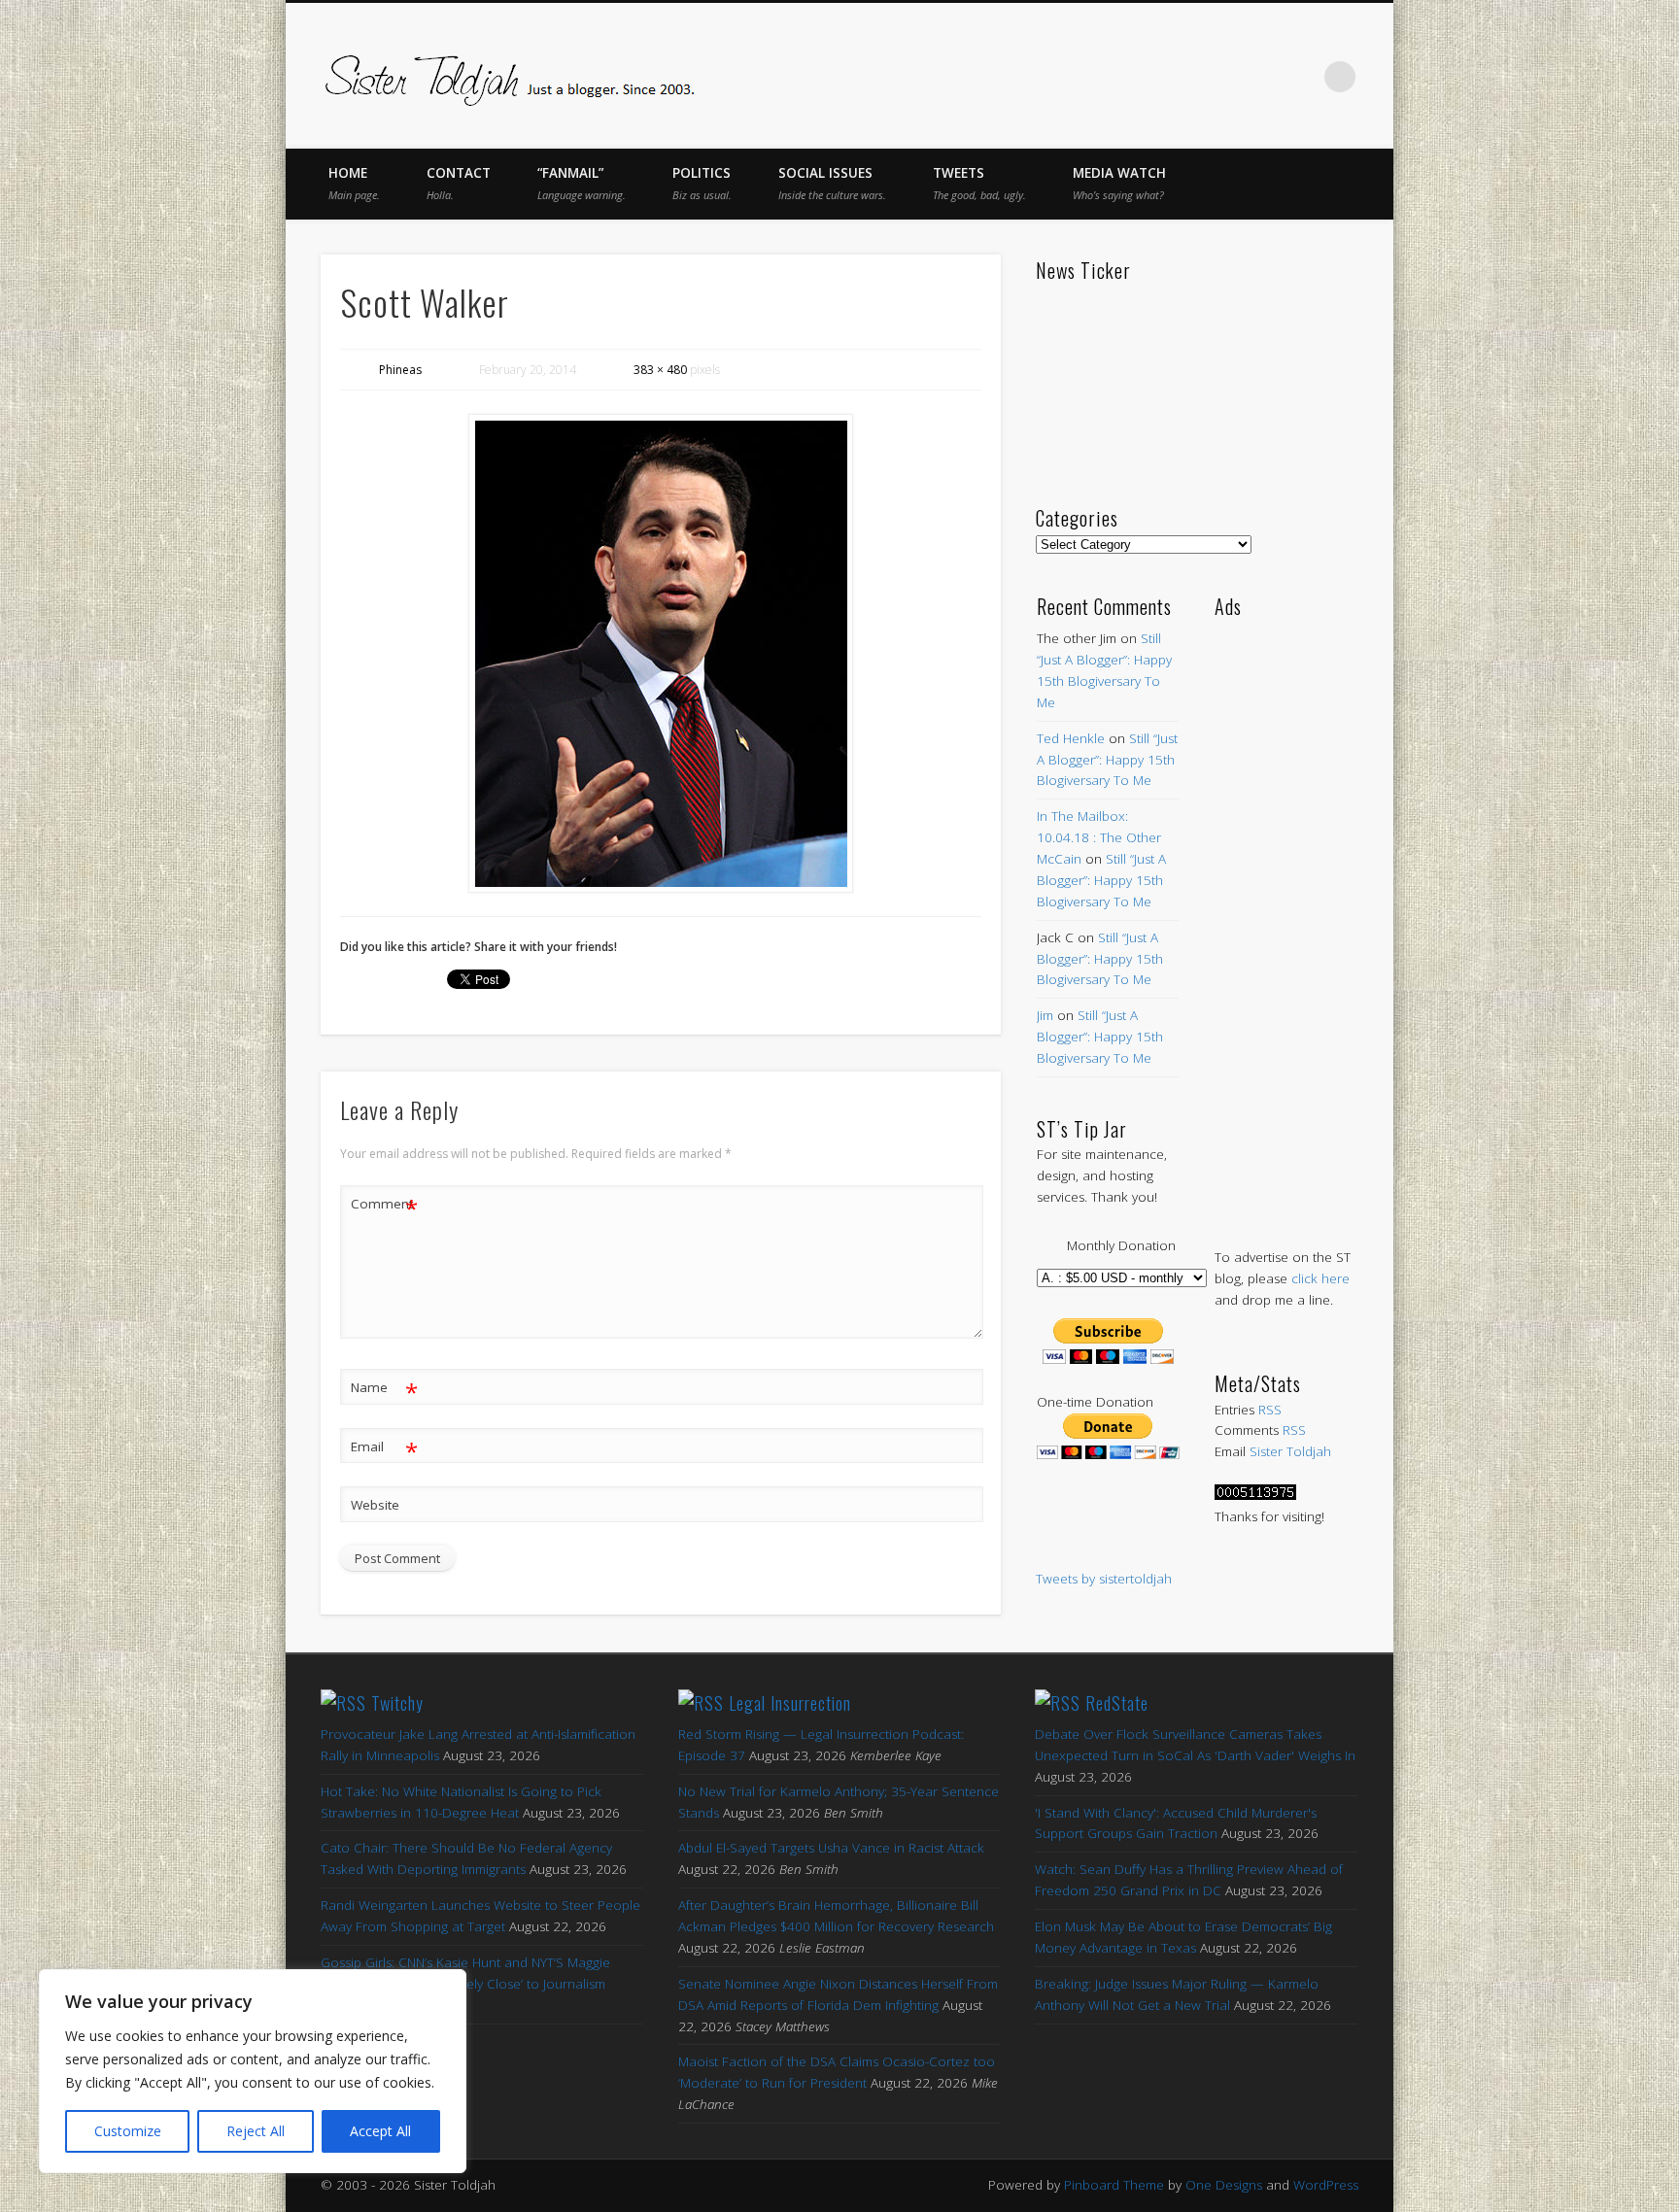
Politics (702, 183)
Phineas (400, 370)
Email (384, 1449)
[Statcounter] (1255, 1495)
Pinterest (1218, 77)
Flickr (1259, 77)
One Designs (1224, 2185)
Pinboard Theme (1114, 2185)
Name (384, 1390)
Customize (128, 2131)
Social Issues (832, 183)
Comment (384, 1207)
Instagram (1300, 77)
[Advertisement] (1286, 913)
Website (375, 1505)
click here (1320, 1278)
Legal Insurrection (790, 1703)
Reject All (256, 2131)
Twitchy (397, 1703)
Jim (1045, 1015)
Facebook (1137, 77)
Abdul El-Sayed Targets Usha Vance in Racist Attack (831, 1848)
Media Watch (1119, 183)
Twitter (1178, 77)
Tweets (979, 183)
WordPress (1326, 2185)
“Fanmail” (582, 183)
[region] (253, 2071)
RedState (1117, 1703)
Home (354, 183)
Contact (459, 183)
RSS (1270, 1410)
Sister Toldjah (1290, 1451)
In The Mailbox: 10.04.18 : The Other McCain (1099, 837)
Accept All (380, 2131)
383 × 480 (660, 370)
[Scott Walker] (661, 653)
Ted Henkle (1071, 738)
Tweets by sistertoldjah (1104, 1579)
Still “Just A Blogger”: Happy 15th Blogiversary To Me (1107, 760)
